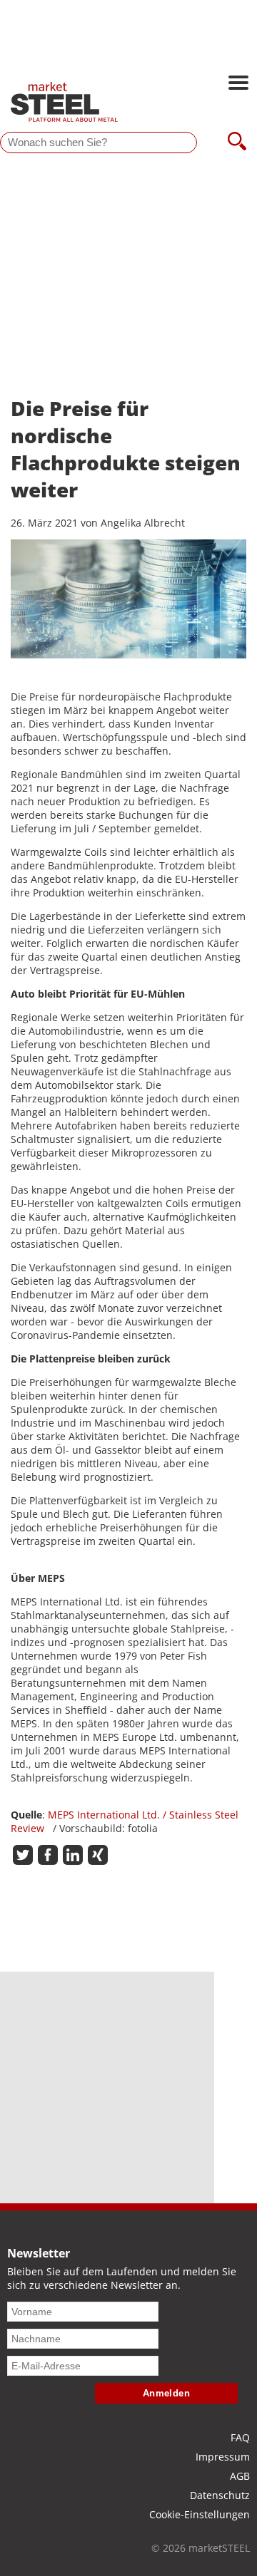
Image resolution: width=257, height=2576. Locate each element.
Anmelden (167, 2393)
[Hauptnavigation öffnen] (238, 84)
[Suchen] (237, 143)
